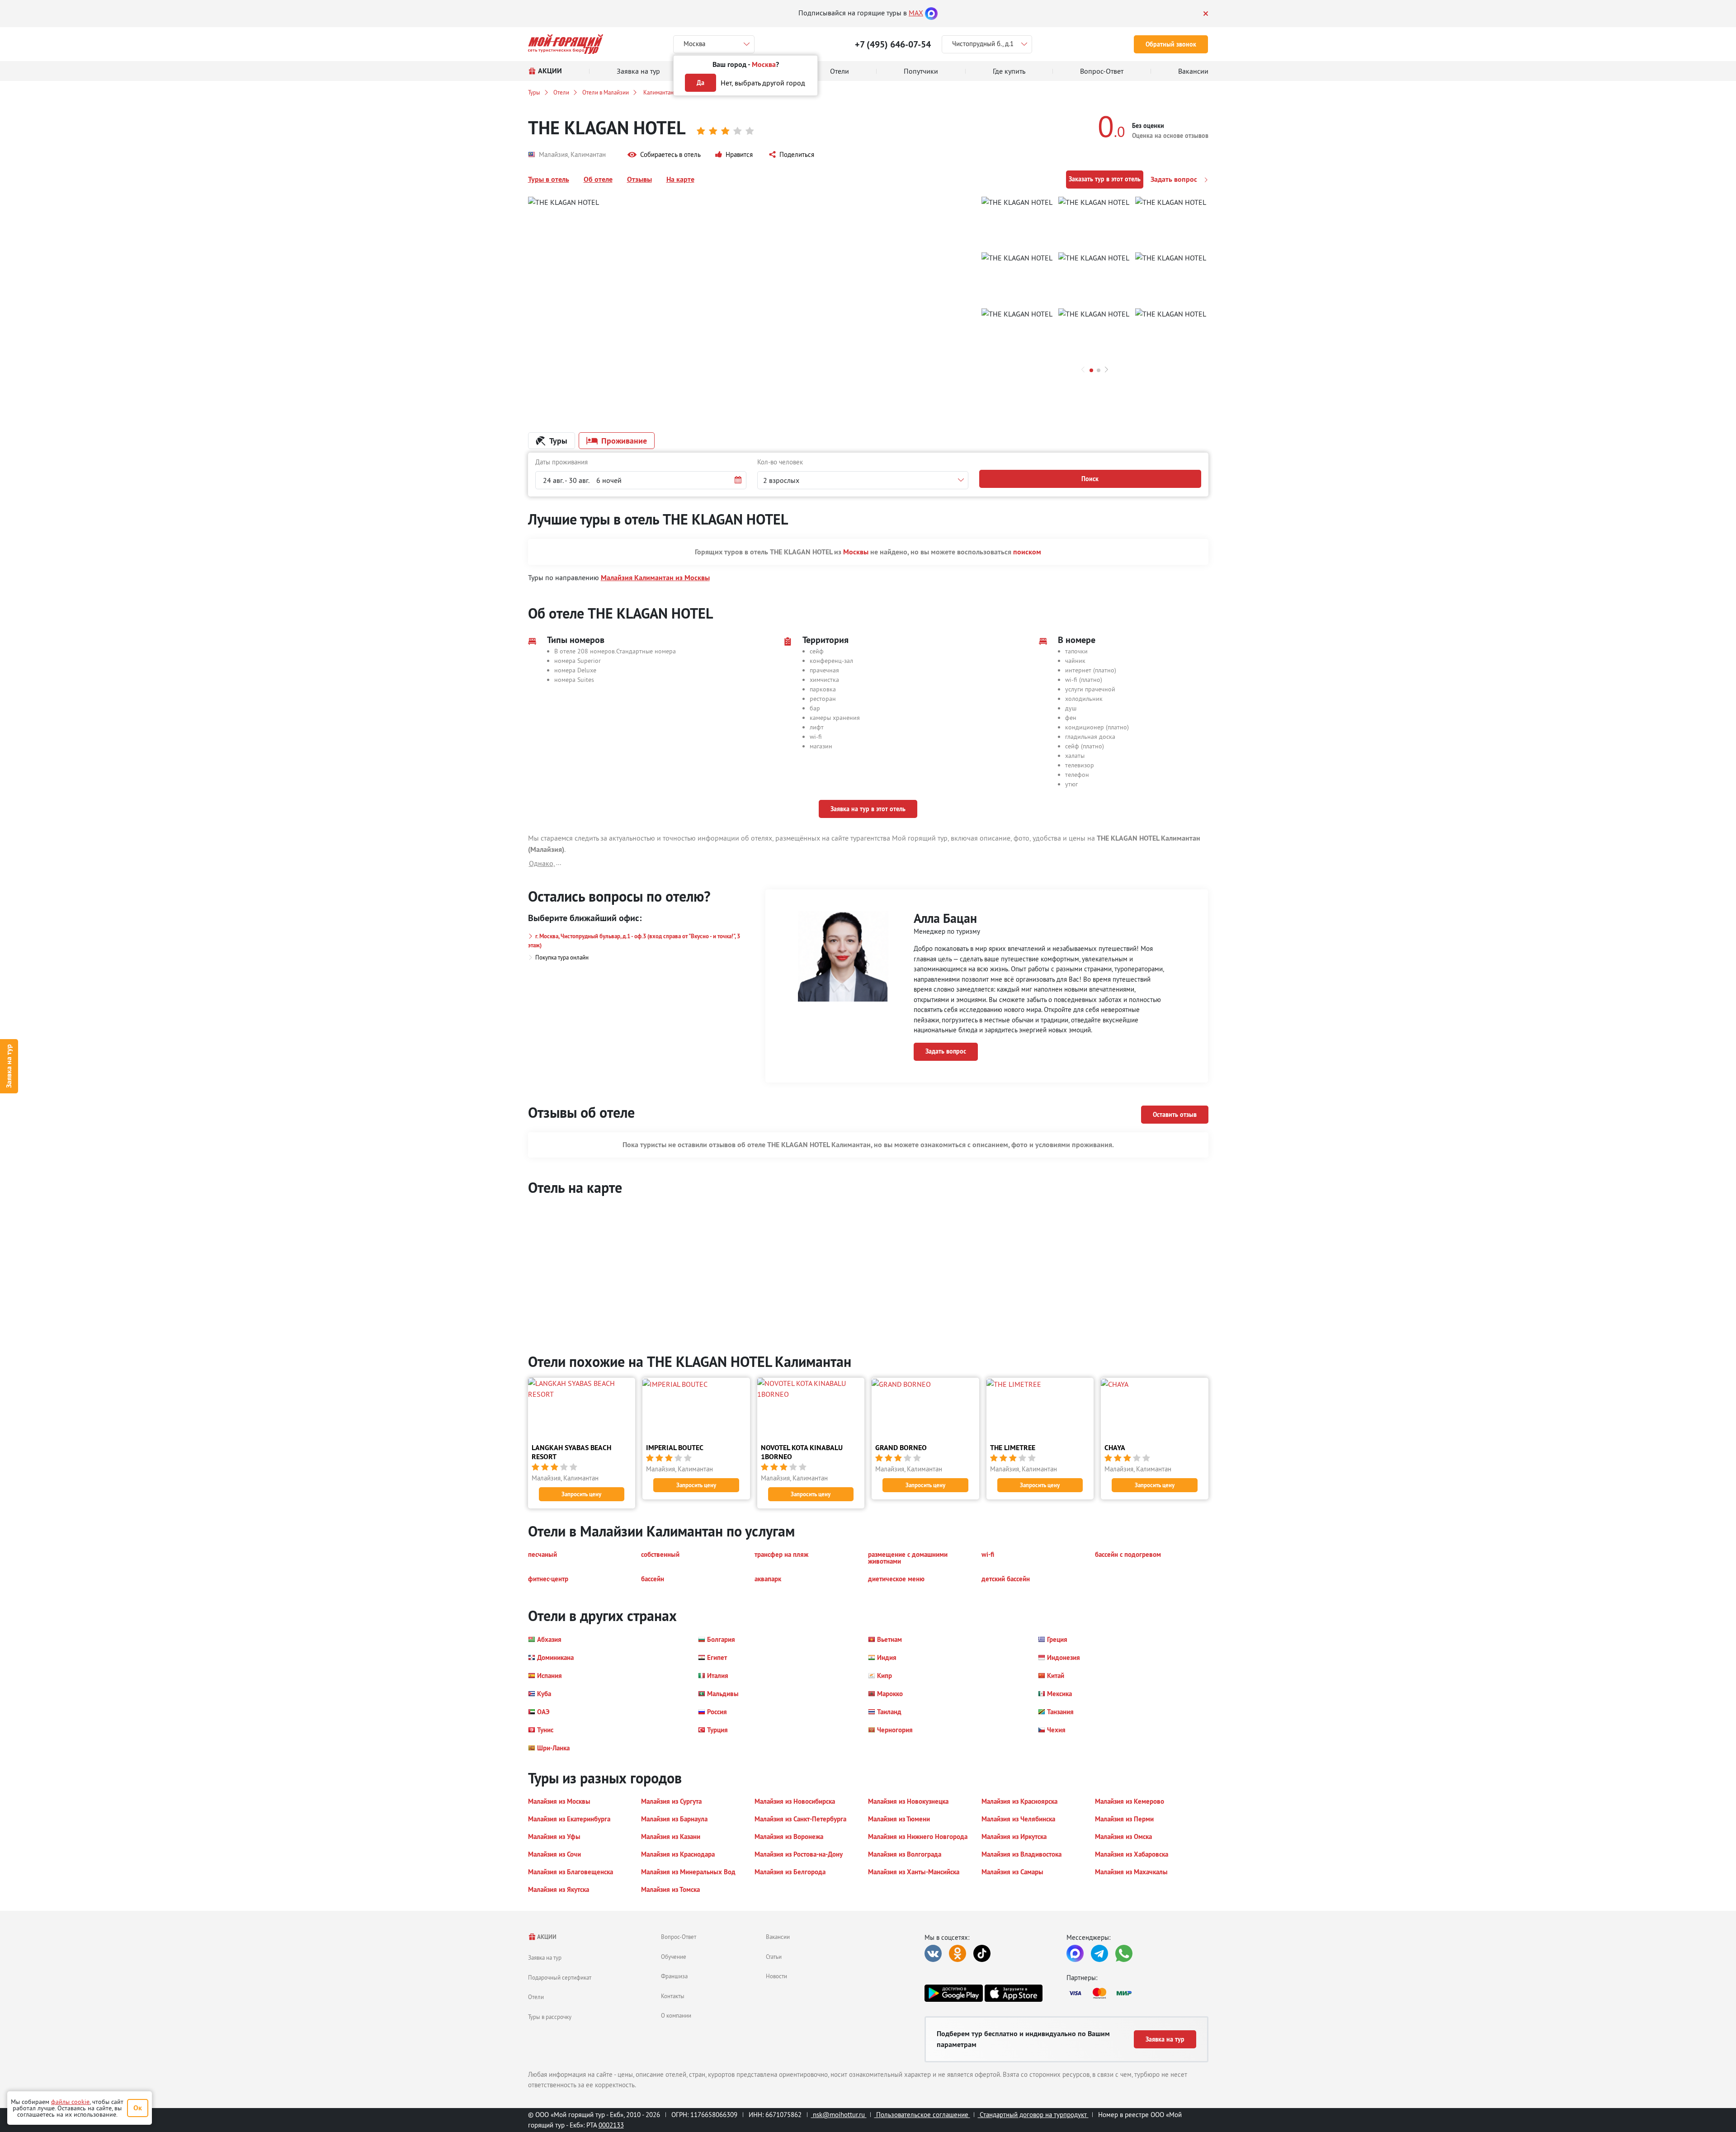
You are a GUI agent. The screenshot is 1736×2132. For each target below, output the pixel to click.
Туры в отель (549, 179)
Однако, (542, 863)
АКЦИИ (546, 1937)
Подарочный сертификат (560, 1977)
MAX (916, 13)
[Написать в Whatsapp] (1124, 1953)
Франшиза (674, 1976)
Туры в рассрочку (550, 2017)
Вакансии (778, 1937)
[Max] (931, 13)
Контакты (673, 1996)
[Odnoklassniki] (958, 1953)
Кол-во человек (780, 462)
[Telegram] (1099, 1953)
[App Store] (1014, 1993)
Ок (138, 2108)
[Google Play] (953, 1993)
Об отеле (598, 179)
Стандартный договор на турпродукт (1033, 2115)
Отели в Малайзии (606, 92)
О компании (676, 2015)
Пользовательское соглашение (922, 2115)
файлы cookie (70, 2102)
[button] (664, 155)
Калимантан (658, 92)
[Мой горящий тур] (566, 44)
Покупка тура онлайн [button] (562, 957)
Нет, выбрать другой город (763, 83)
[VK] (933, 1953)
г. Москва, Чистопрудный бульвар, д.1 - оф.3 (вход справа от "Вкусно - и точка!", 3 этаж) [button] (634, 941)
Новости (776, 1976)
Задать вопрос (1175, 179)
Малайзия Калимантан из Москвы (655, 578)
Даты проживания (561, 462)
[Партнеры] (1137, 1993)
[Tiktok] (982, 1953)
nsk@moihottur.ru (839, 2115)
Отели (561, 92)
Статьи (774, 1957)
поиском (1027, 552)
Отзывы (639, 179)
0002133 (611, 2125)
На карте (680, 179)
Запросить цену (581, 1494)
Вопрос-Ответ (679, 1937)
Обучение (674, 1957)
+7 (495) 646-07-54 (893, 44)
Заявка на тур (9, 1066)
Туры (534, 92)
